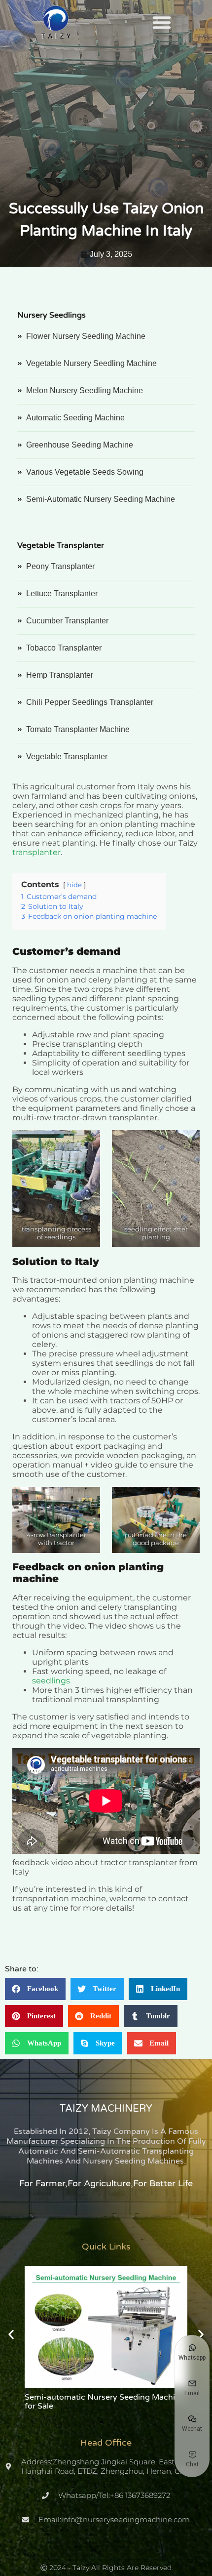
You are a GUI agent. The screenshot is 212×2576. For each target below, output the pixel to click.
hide (74, 885)
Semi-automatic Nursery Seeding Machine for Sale (105, 2402)
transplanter (36, 852)
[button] (162, 22)
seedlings (51, 1681)
